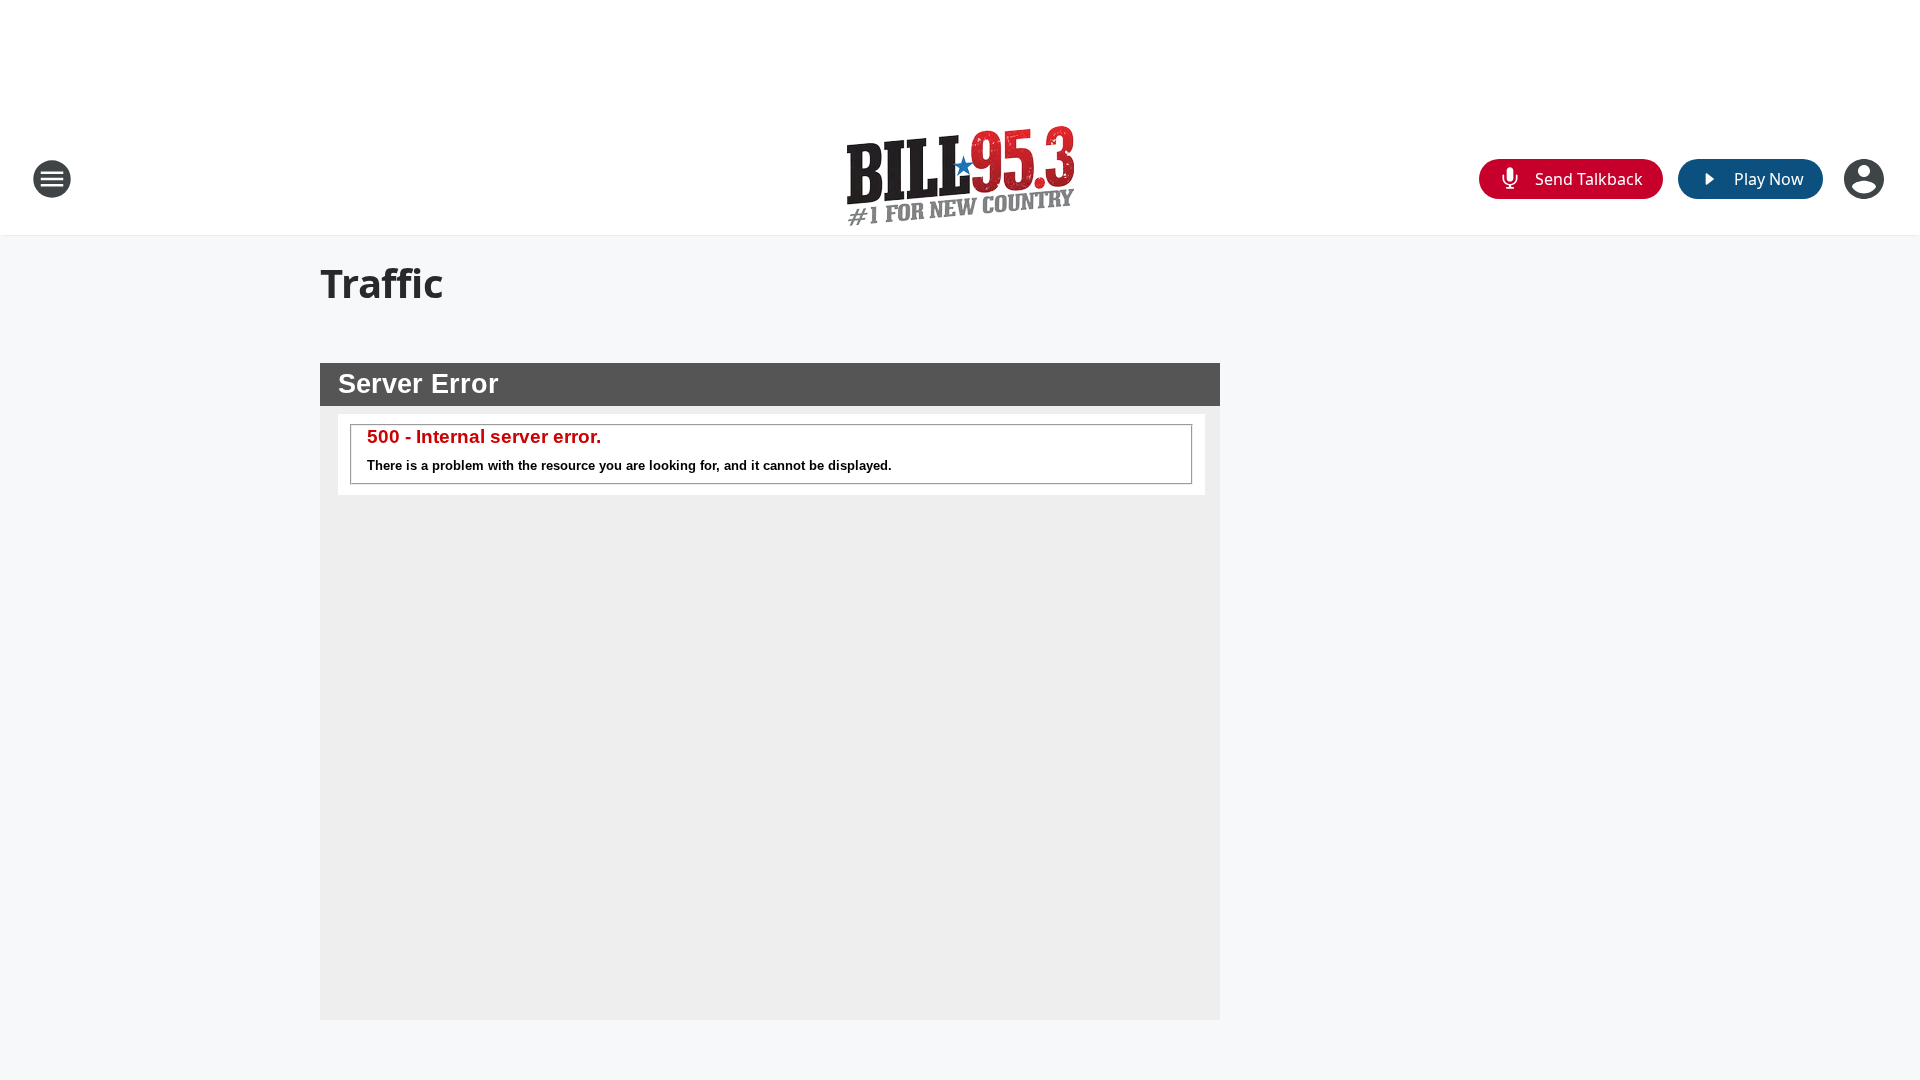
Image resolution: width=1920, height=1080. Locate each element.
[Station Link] (960, 178)
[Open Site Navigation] (52, 179)
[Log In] (1866, 179)
